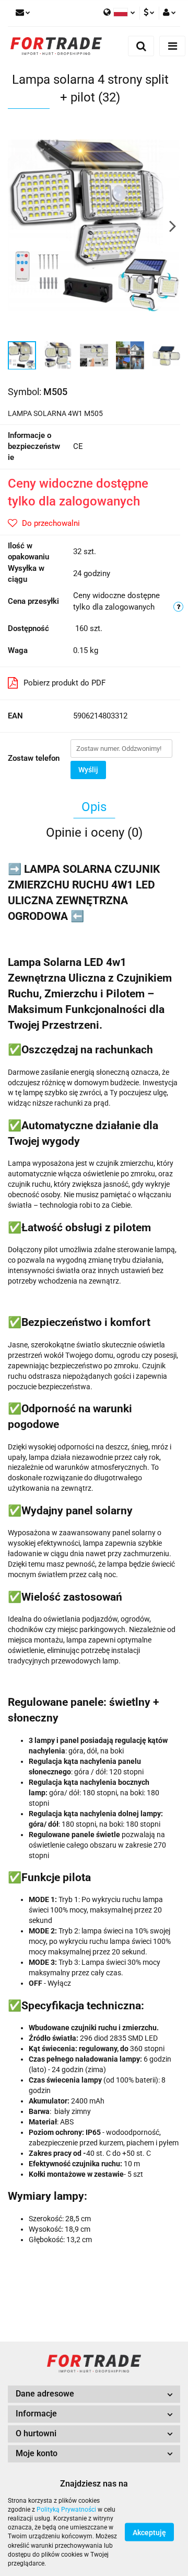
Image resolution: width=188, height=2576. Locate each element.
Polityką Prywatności (66, 2510)
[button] (94, 2394)
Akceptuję (149, 2533)
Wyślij (88, 770)
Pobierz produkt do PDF (64, 683)
